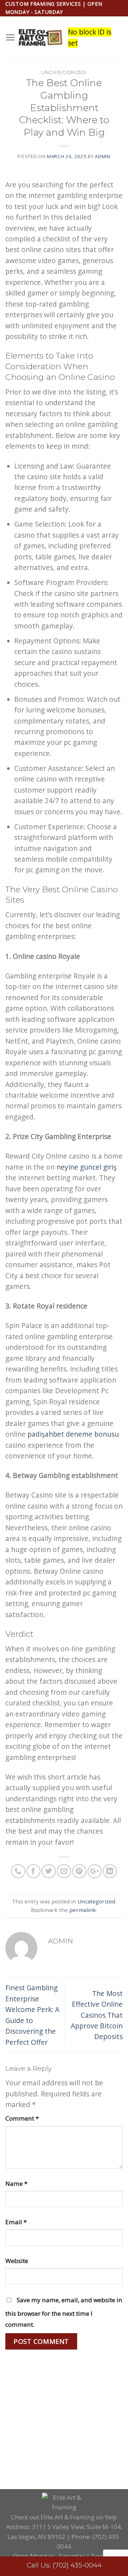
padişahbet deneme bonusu (73, 1434)
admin (103, 156)
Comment (22, 2118)
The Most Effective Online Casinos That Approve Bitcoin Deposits (97, 2015)
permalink (83, 1910)
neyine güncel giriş (87, 1167)
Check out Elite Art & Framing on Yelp (64, 2517)
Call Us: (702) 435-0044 (64, 2565)
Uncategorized (64, 72)
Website (17, 2261)
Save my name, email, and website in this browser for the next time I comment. (64, 2312)
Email (16, 2222)
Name (16, 2183)
